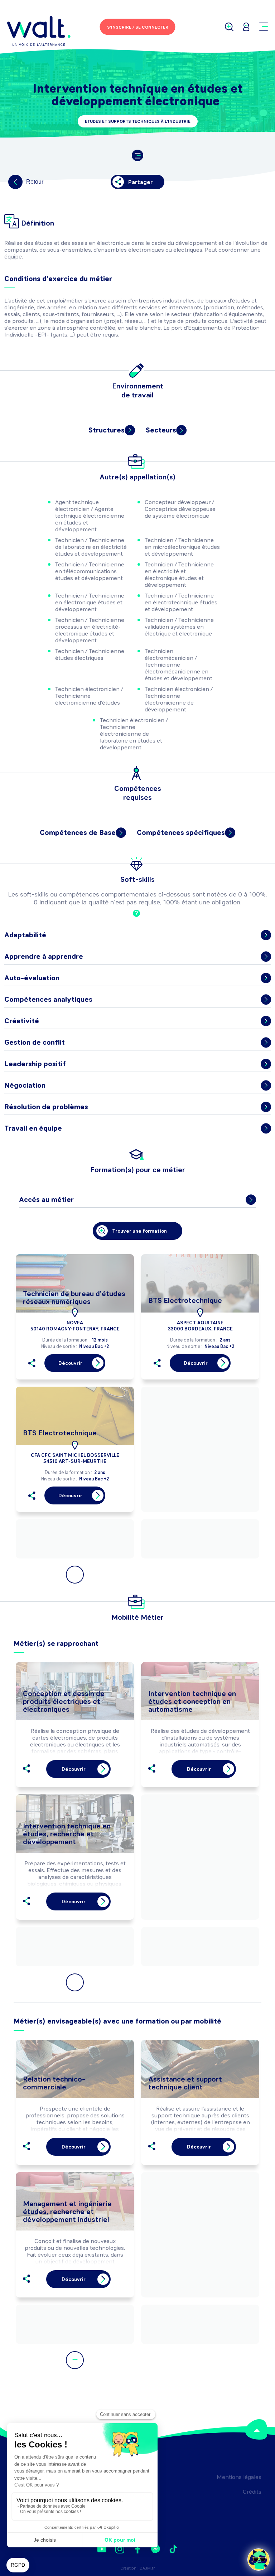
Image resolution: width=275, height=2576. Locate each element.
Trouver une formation (139, 1231)
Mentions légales (239, 2477)
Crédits (252, 2492)
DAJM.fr (147, 2568)
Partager (140, 182)
